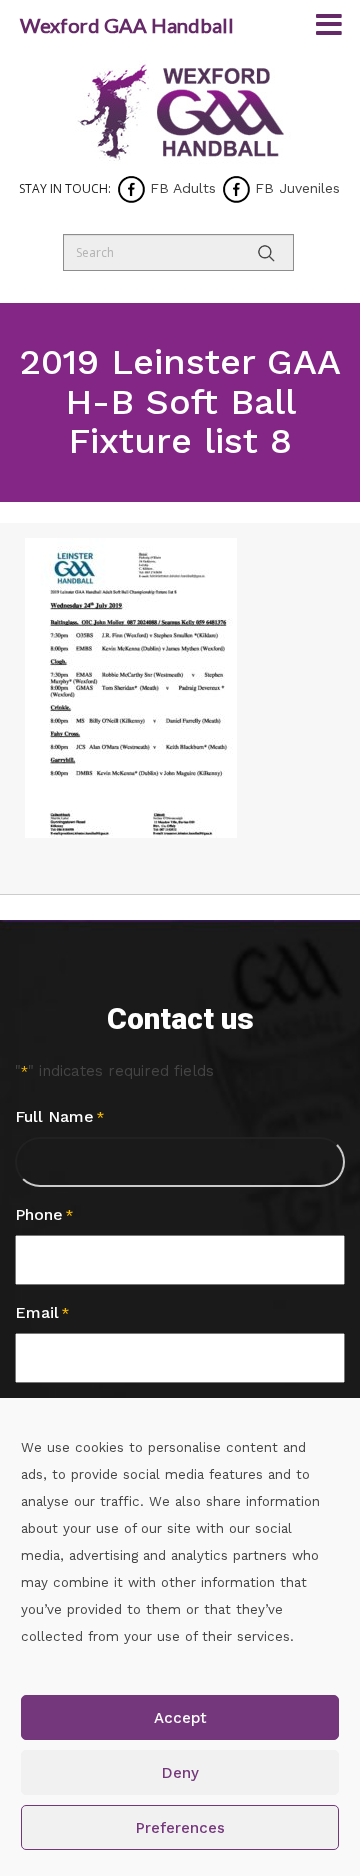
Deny (180, 1773)
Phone (44, 1214)
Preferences (180, 1828)
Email (42, 1312)
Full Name (59, 1116)
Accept (180, 1718)
